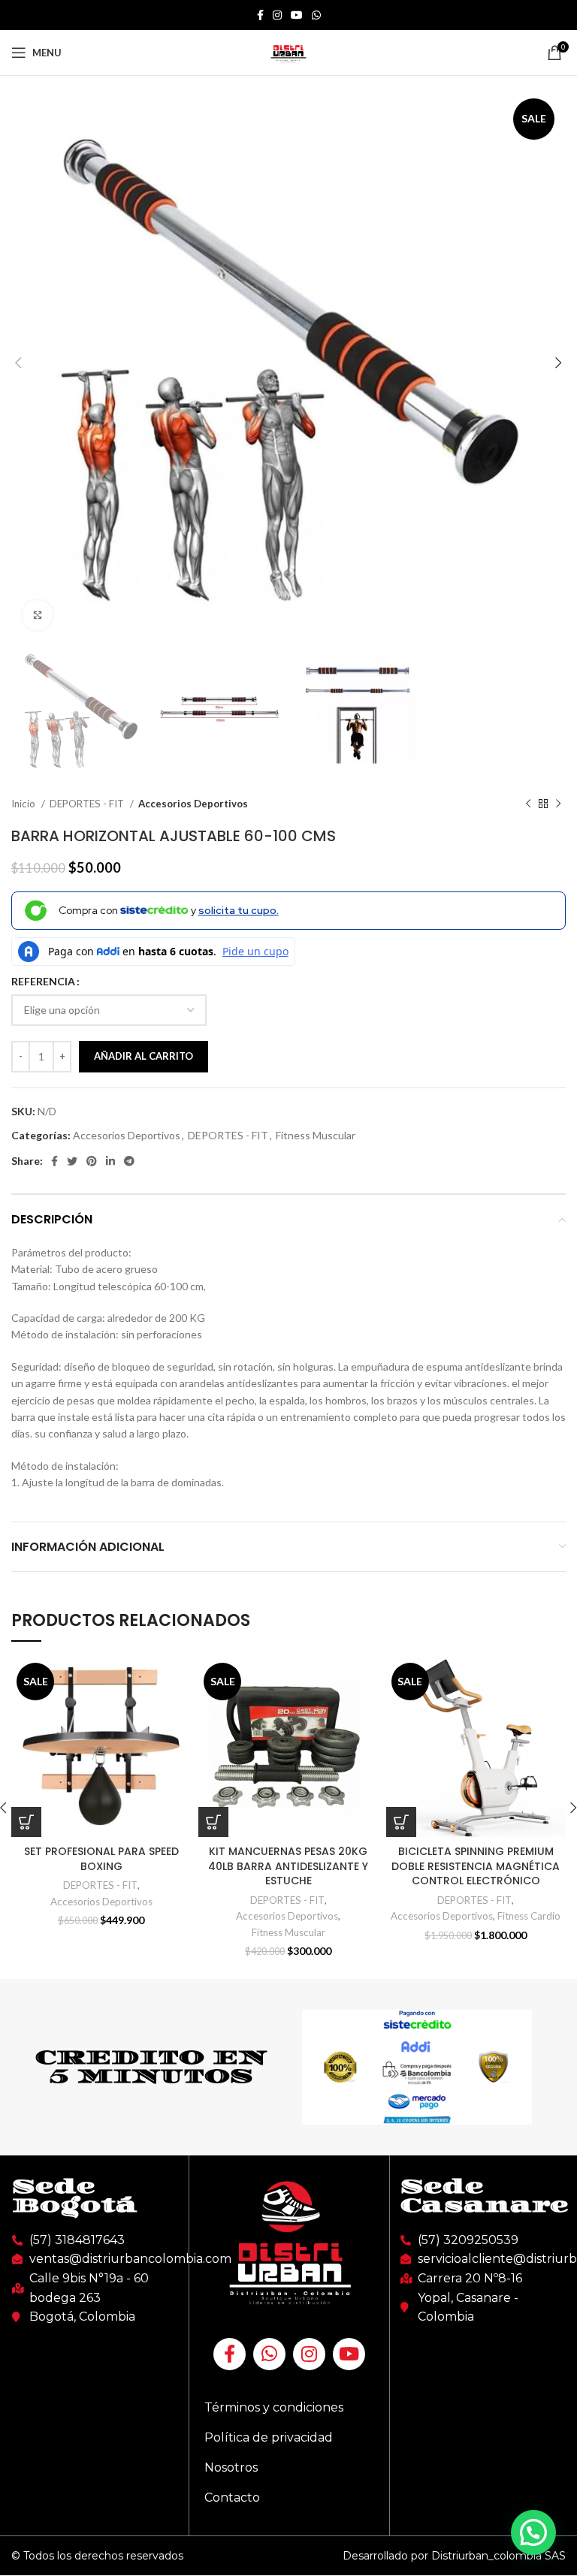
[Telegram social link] (129, 1161)
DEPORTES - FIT (88, 804)
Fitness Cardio (529, 1916)
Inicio (24, 804)
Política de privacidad (269, 2437)
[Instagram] (309, 2354)
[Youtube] (349, 2354)
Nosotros (231, 2467)
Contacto (232, 2498)
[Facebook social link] (260, 15)
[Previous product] (528, 804)
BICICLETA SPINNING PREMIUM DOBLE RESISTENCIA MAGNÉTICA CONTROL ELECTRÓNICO (476, 1866)
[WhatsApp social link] (316, 15)
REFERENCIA (43, 981)
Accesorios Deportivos (193, 804)
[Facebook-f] (230, 2354)
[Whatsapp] (269, 2354)
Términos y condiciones (274, 2407)
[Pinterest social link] (92, 1161)
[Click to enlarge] (38, 615)
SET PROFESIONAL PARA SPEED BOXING (101, 1859)
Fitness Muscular (316, 1135)
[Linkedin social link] (110, 1161)
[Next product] (558, 804)
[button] (533, 2532)
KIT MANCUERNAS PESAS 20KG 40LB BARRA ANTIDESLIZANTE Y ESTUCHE (288, 1866)
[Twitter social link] (72, 1161)
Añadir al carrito (143, 1056)
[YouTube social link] (297, 15)
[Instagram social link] (277, 15)
